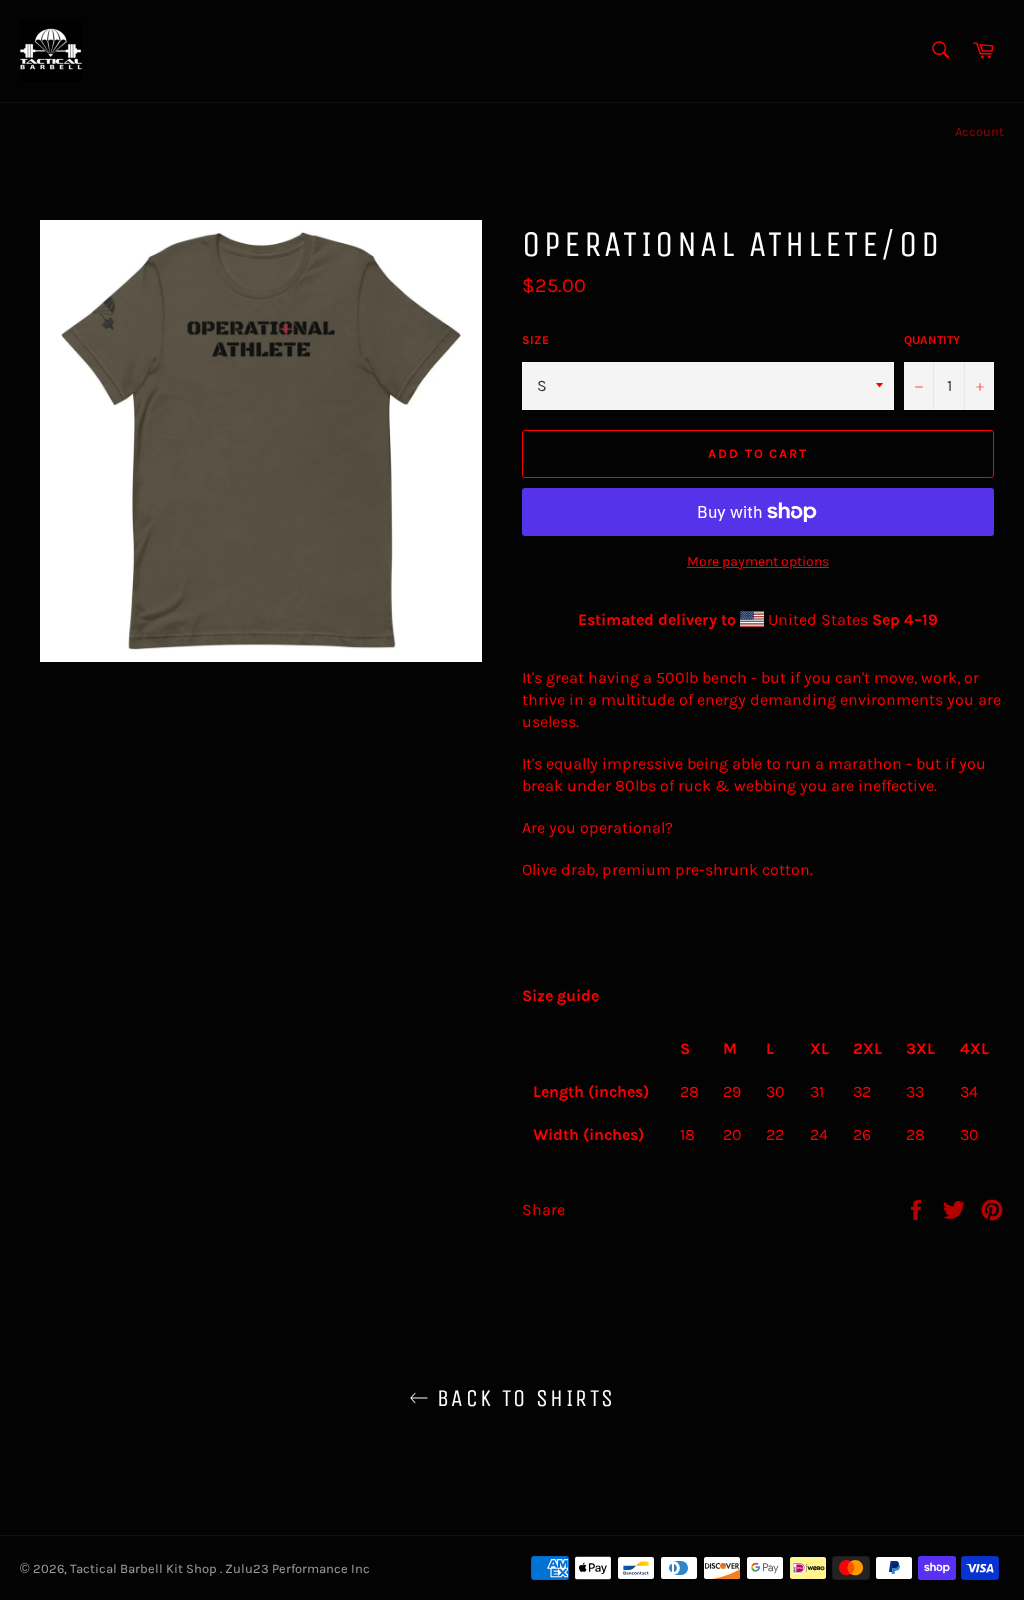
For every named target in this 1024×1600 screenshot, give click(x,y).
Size (535, 340)
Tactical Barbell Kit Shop (145, 1568)
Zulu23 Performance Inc (297, 1568)
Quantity (932, 340)
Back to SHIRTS (522, 1398)
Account (979, 131)
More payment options (758, 561)
